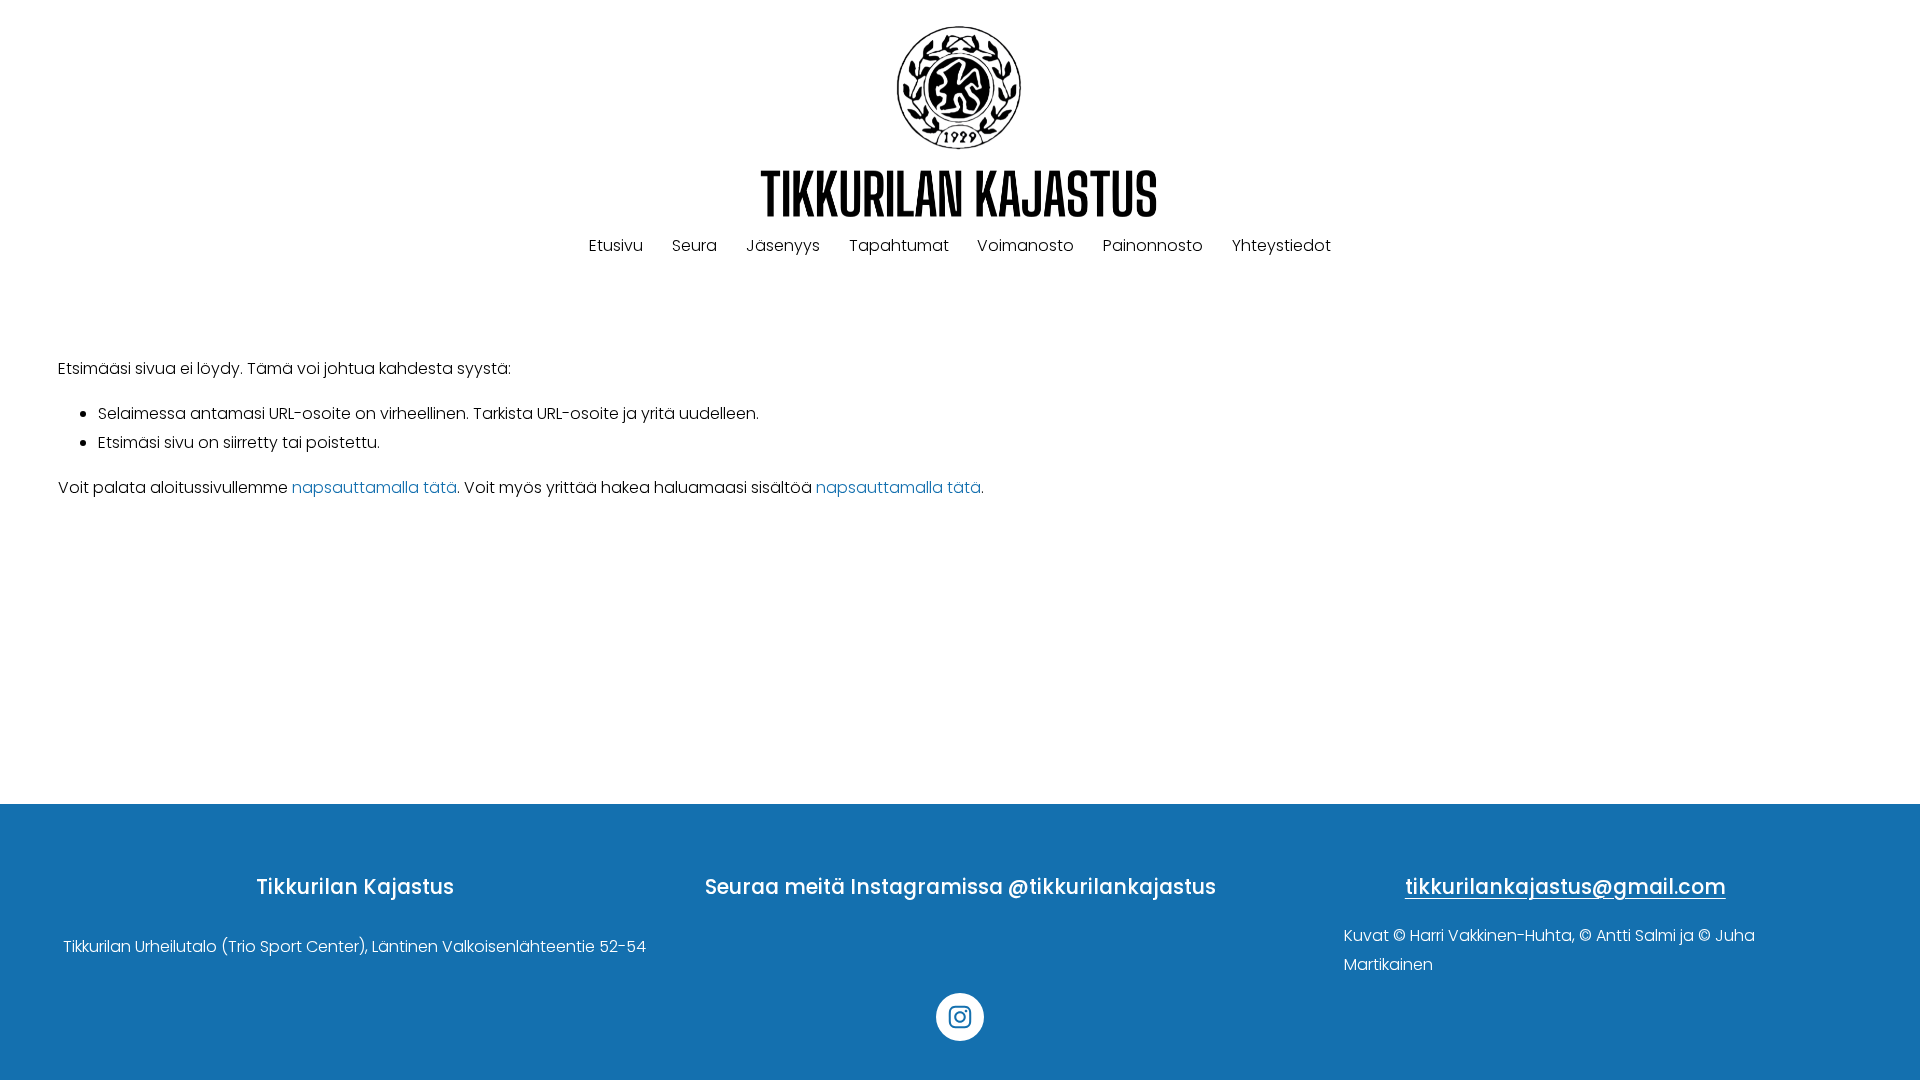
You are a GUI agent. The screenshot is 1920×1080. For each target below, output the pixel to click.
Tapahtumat (899, 245)
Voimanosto (1025, 245)
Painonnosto (1153, 245)
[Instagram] (960, 1017)
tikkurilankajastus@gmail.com (1565, 887)
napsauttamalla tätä (374, 487)
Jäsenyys (783, 245)
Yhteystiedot (1281, 245)
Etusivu (616, 245)
